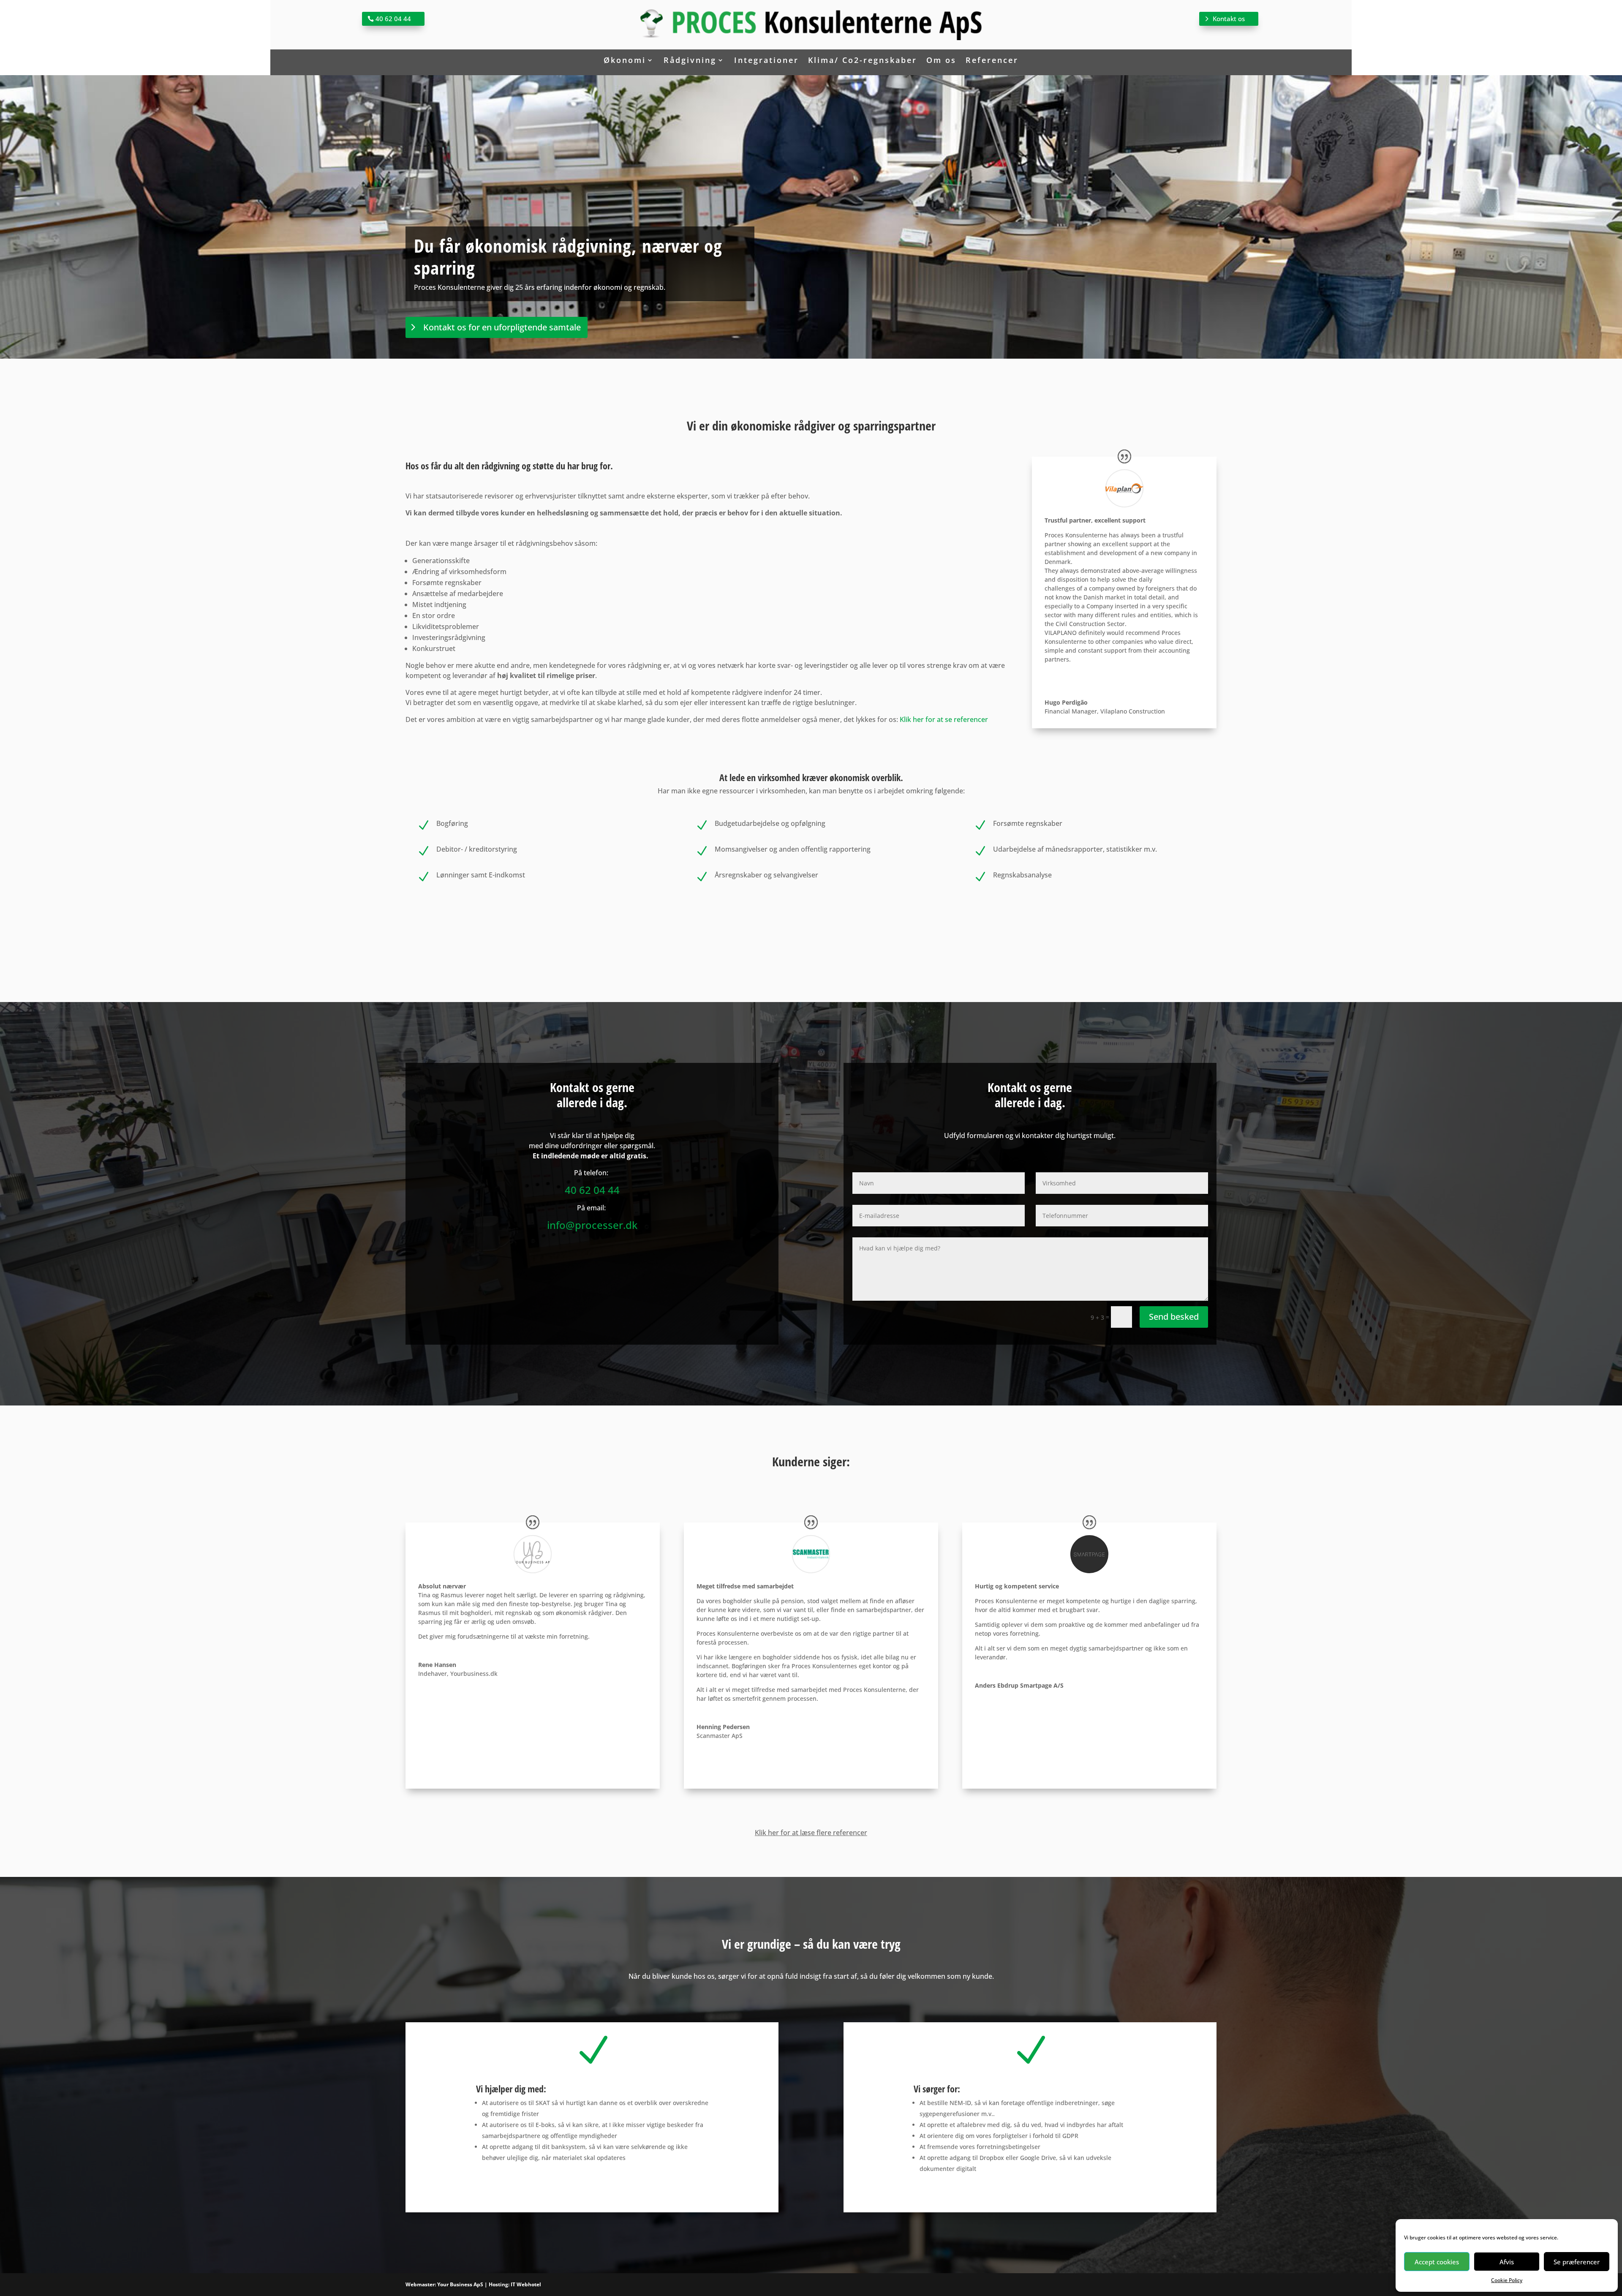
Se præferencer (1577, 2262)
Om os (941, 61)
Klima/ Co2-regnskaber (863, 61)
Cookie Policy (1507, 2280)
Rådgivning (690, 61)
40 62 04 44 (393, 19)
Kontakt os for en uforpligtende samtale (502, 327)
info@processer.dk (592, 1225)
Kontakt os (1229, 19)
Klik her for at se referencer (944, 719)
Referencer (992, 61)
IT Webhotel (526, 2284)
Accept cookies (1437, 2262)
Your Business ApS (460, 2284)
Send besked (1174, 1317)
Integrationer (766, 61)
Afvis (1507, 2262)
